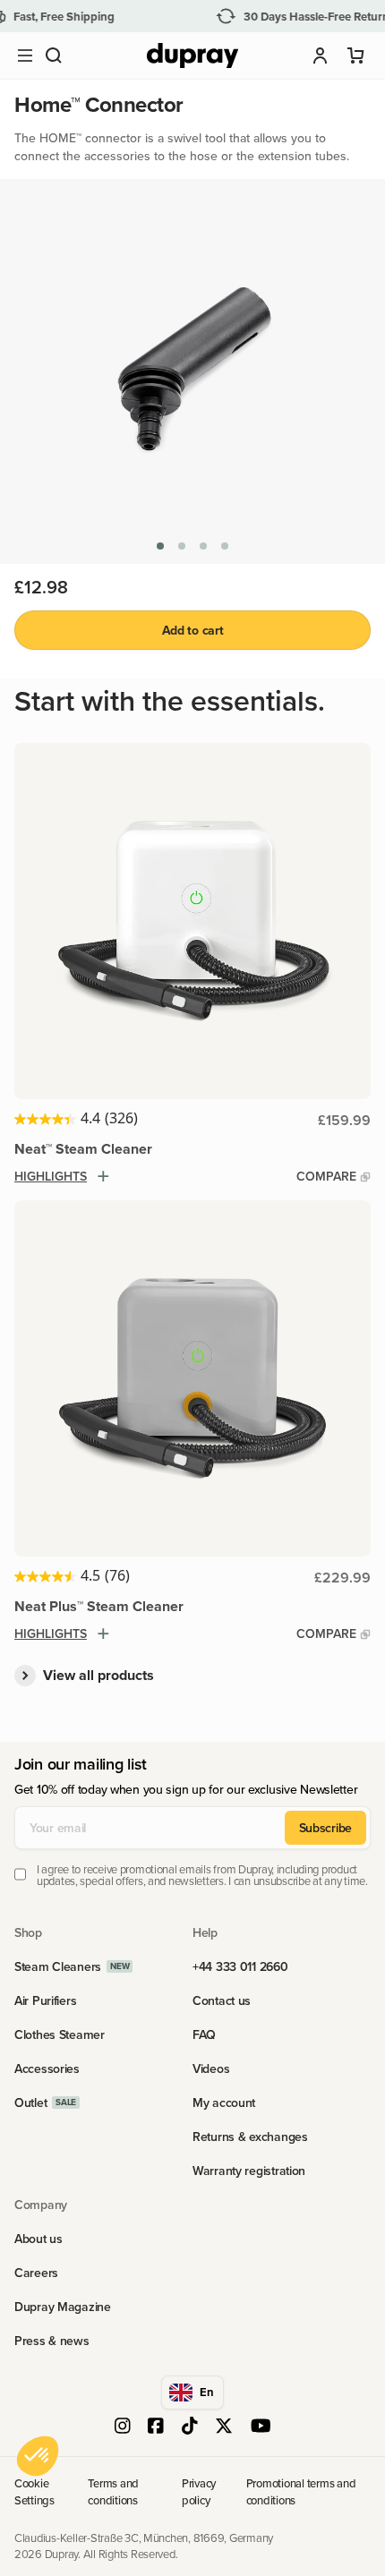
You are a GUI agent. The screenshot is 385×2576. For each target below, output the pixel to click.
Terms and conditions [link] (113, 2491)
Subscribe (325, 1828)
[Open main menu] (25, 55)
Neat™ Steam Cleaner (83, 1149)
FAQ (204, 2034)
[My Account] (321, 55)
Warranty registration (249, 2171)
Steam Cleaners (58, 1966)
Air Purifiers (45, 2000)
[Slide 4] (225, 546)
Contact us (222, 2000)
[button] (54, 55)
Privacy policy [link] (199, 2491)
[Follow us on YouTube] (261, 2427)
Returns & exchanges (250, 2137)
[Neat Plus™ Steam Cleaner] (192, 1378)
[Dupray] (192, 56)
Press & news (52, 2341)
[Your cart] (356, 55)
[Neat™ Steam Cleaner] (192, 921)
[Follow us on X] (224, 2427)
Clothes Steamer (60, 2034)
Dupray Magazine (63, 2307)
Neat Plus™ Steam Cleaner (99, 1606)
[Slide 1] (160, 546)
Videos (211, 2068)
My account (224, 2103)
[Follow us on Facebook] (156, 2427)
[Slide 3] (203, 546)
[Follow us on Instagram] (123, 2427)
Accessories (47, 2068)
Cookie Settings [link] (34, 2491)
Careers (36, 2273)
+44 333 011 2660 (240, 1966)
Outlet (30, 2103)
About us (38, 2239)
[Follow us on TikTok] (190, 2427)
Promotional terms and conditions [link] (301, 2491)
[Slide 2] (182, 546)
